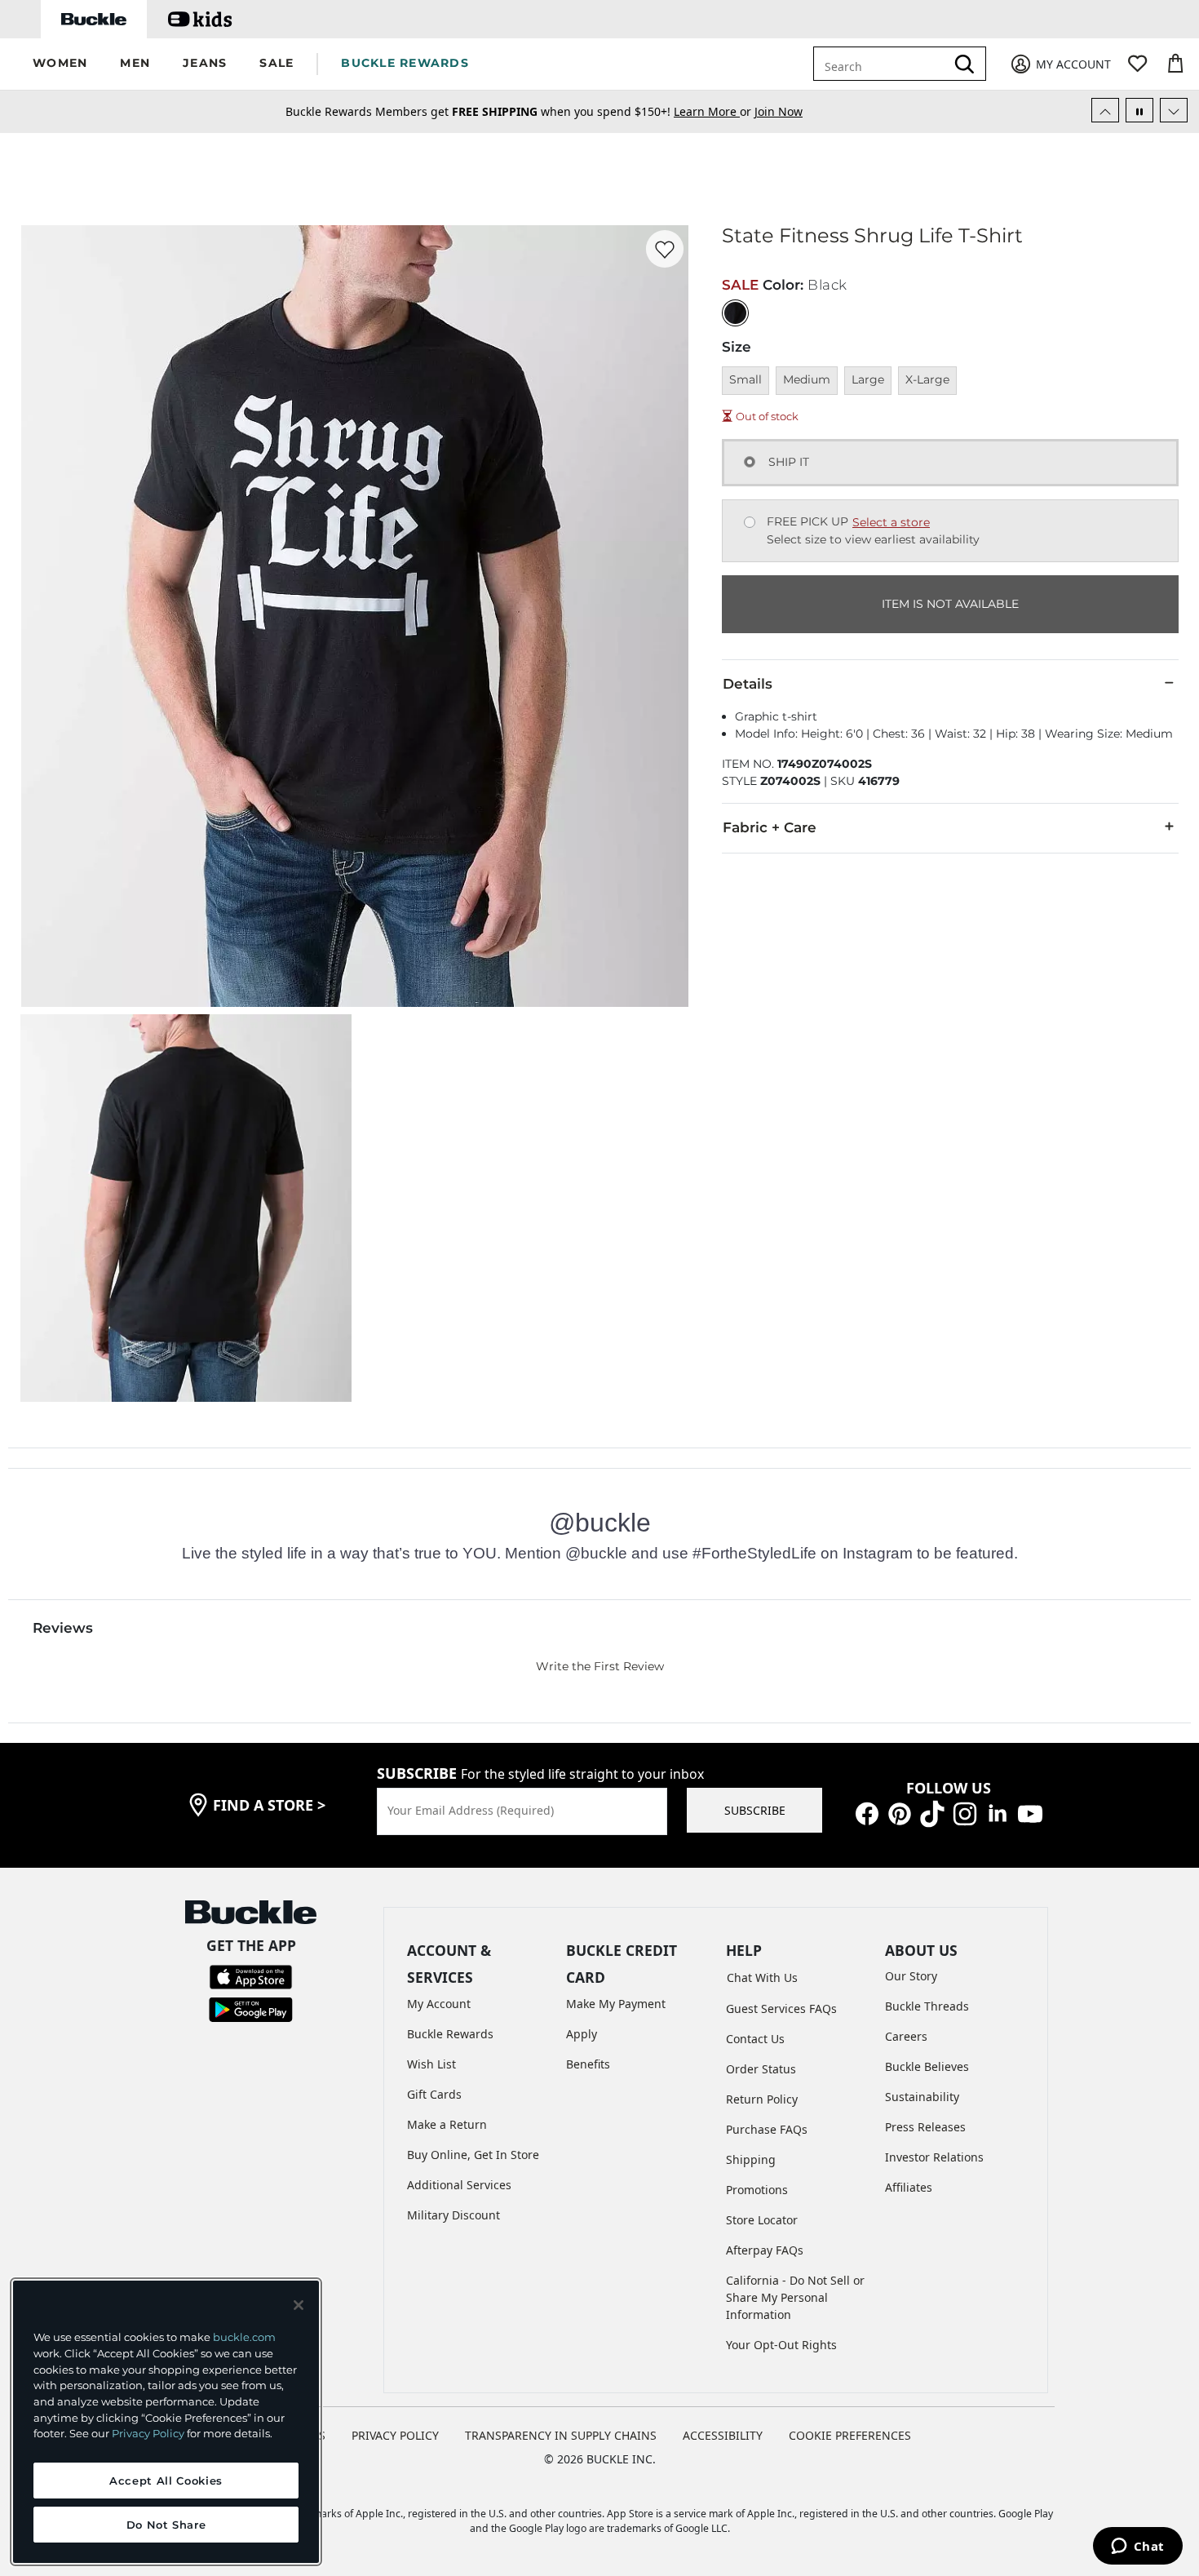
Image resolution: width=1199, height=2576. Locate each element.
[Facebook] (867, 1813)
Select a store (891, 522)
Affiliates (909, 2187)
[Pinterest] (900, 1813)
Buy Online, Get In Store (473, 2155)
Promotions (757, 2190)
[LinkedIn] (998, 1813)
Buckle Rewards (450, 2034)
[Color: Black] (735, 313)
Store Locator (762, 2220)
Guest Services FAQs (781, 2008)
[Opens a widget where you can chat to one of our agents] (1137, 2547)
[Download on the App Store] (251, 1976)
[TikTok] (932, 1813)
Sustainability (922, 2097)
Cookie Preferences (850, 2435)
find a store (269, 1805)
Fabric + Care (770, 827)
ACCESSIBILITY (723, 2435)
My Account (439, 2004)
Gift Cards (434, 2094)
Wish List (431, 2064)
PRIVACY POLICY (395, 2435)
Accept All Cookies (166, 2481)
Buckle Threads (927, 2006)
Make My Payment (616, 2004)
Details (748, 684)
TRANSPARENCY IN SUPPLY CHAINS (561, 2435)
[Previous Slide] (1105, 110)
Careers (906, 2036)
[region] (166, 2422)
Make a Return (447, 2124)
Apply (582, 2034)
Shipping (751, 2159)
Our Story (911, 1976)
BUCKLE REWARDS (405, 63)
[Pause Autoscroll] (1139, 110)
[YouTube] (1030, 1813)
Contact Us (755, 2039)
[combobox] (883, 64)
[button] (60, 64)
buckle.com (244, 2337)
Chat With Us (762, 1977)
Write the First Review (600, 1666)
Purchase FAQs (767, 2129)
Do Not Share (166, 2525)
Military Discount (453, 2215)
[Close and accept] (299, 2305)
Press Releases (925, 2127)
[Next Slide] (1174, 110)
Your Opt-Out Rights (781, 2345)
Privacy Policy (148, 2433)
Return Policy (762, 2099)
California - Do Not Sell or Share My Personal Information (795, 2297)
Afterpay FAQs (765, 2250)
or (714, 111)
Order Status (761, 2069)
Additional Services (459, 2185)
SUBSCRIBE (755, 1810)
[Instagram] (965, 1813)
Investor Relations (934, 2157)
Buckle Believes (927, 2066)
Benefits (588, 2064)
